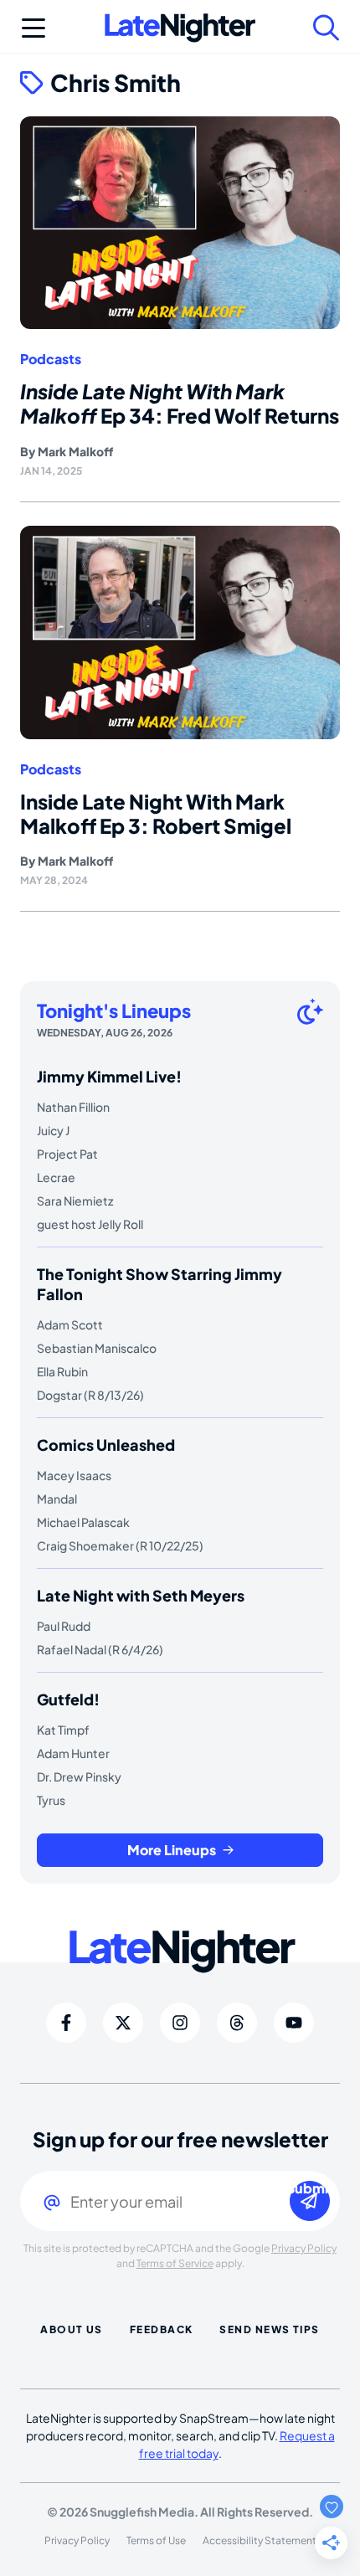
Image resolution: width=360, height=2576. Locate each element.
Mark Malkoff (75, 451)
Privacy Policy (304, 2248)
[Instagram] (180, 2023)
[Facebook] (66, 2023)
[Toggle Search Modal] (327, 28)
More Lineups (172, 1850)
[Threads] (237, 2023)
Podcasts (51, 359)
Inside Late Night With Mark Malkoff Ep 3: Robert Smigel (156, 813)
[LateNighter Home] (180, 28)
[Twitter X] (123, 2023)
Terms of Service (175, 2263)
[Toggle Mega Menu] (33, 28)
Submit (310, 2189)
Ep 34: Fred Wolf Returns (180, 403)
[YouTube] (294, 2023)
